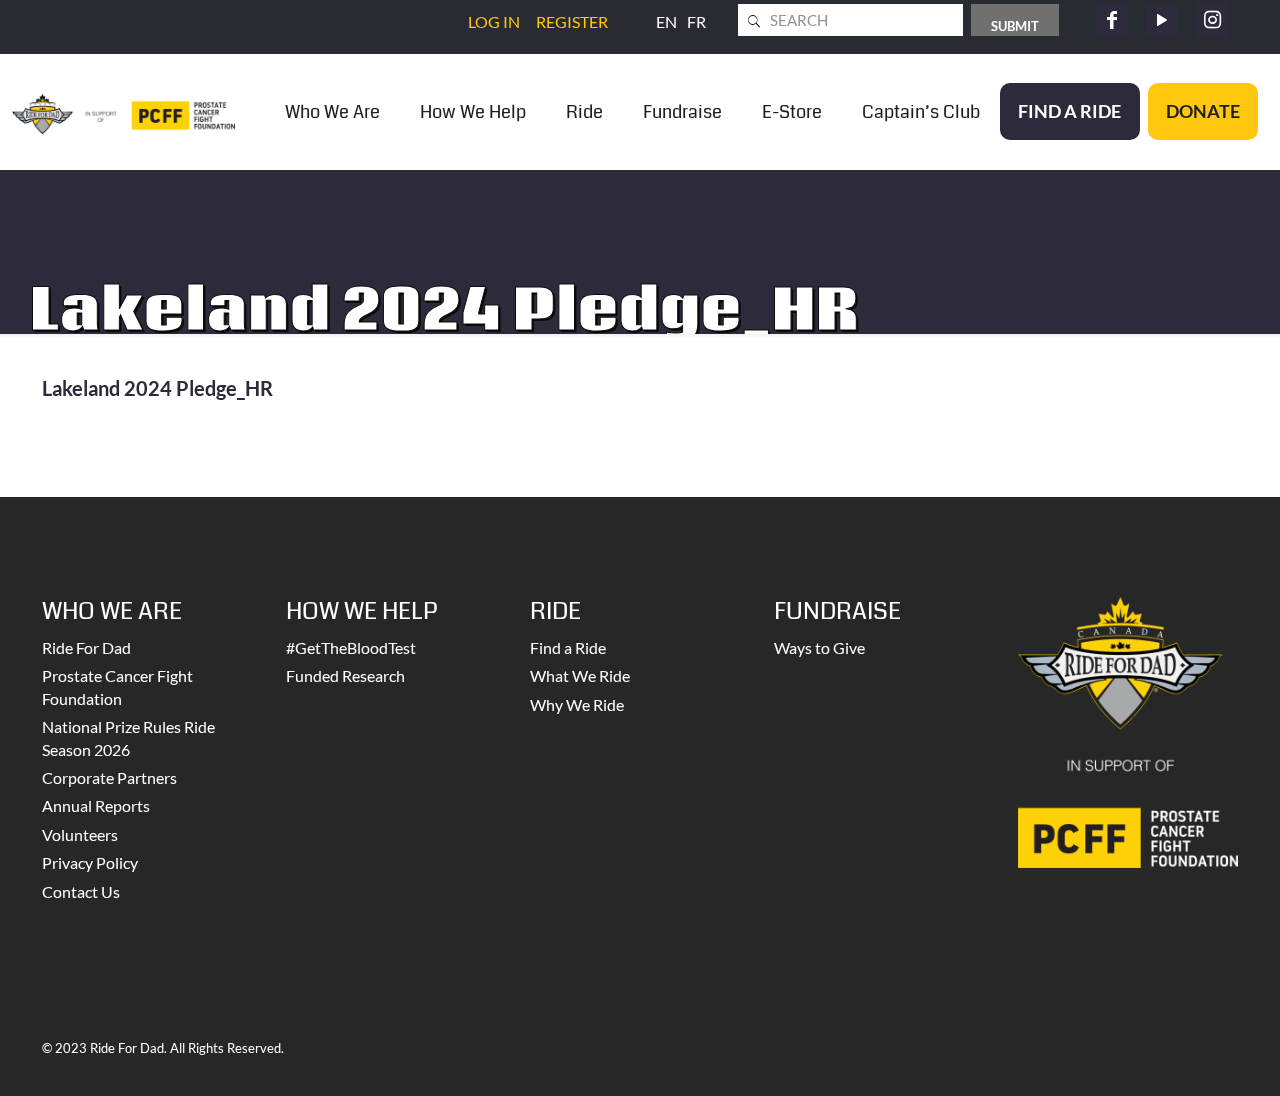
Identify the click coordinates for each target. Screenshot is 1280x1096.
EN (666, 21)
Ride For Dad (86, 647)
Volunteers (80, 834)
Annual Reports (96, 805)
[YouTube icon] (1162, 20)
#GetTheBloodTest (351, 647)
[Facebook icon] (1112, 20)
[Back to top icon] (1184, 1055)
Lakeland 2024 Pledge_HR (157, 388)
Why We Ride (577, 704)
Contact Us (81, 891)
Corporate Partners (109, 777)
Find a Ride (568, 647)
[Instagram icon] (1212, 20)
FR (696, 21)
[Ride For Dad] (123, 111)
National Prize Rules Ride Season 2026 (128, 737)
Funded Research (345, 675)
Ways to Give (819, 647)
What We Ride (580, 675)
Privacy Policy (90, 862)
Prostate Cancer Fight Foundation (117, 686)
